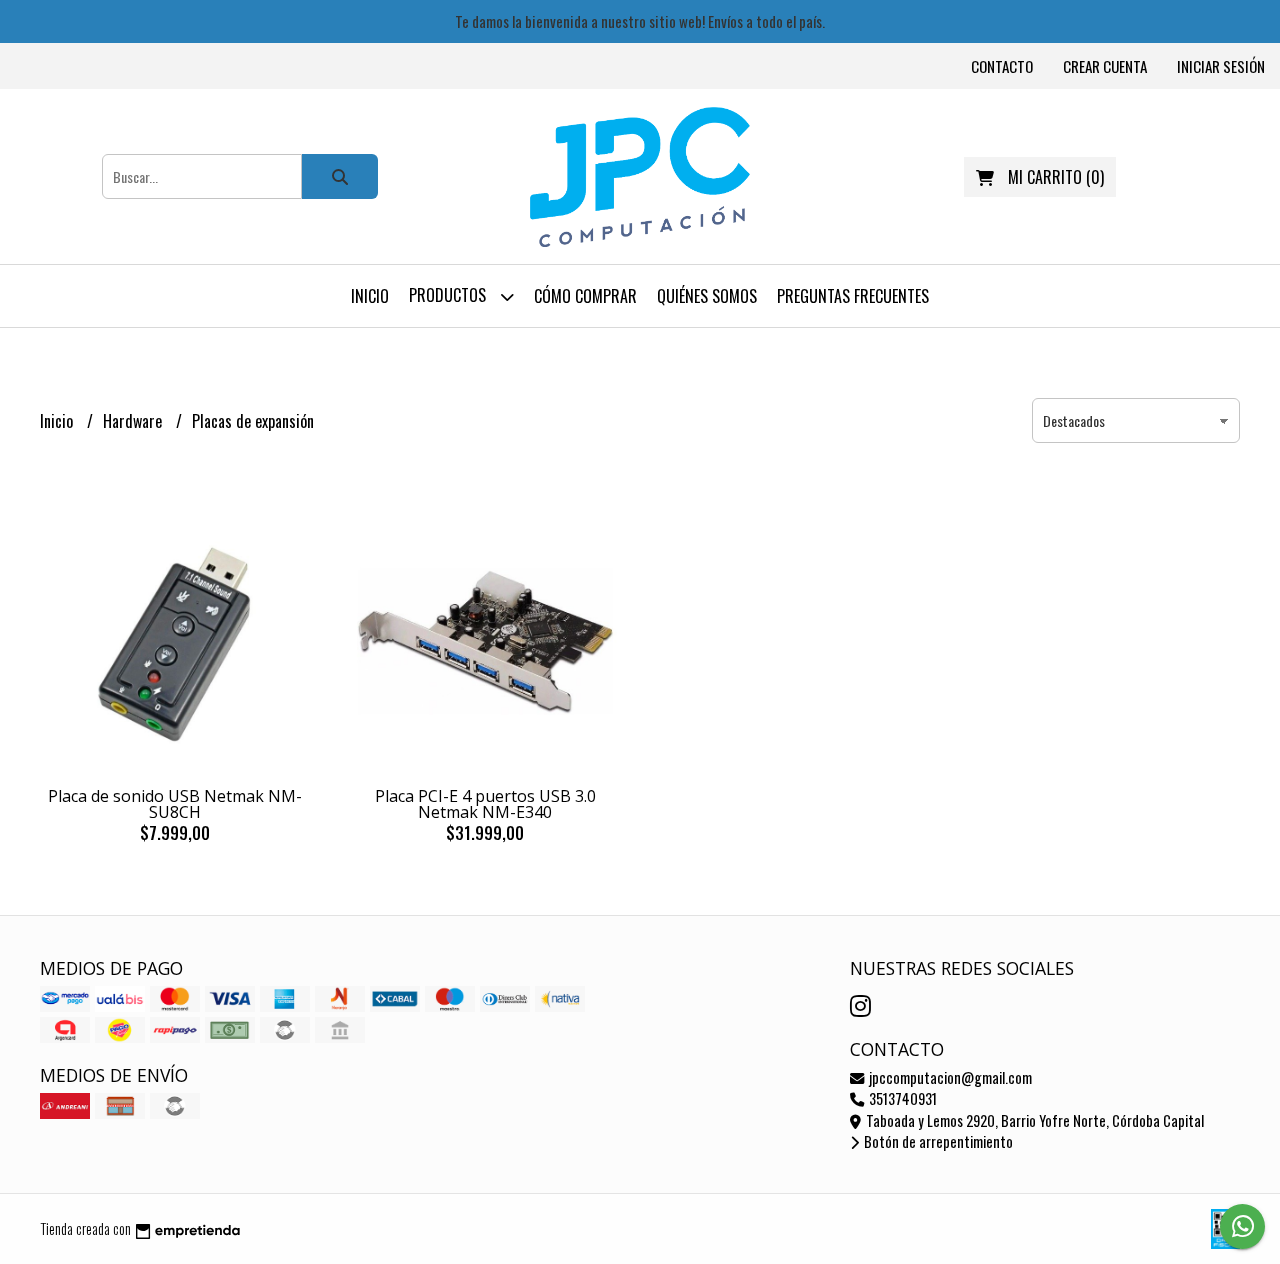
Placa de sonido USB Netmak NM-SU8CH (175, 804)
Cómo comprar (585, 296)
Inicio (370, 296)
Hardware (134, 421)
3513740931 (901, 1098)
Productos (449, 295)
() (1056, 177)
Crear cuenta (1105, 66)
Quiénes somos (707, 296)
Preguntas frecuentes (853, 296)
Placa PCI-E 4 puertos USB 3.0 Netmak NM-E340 (485, 804)
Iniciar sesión (1221, 66)
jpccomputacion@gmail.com (949, 1077)
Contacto (1002, 66)
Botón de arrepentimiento (937, 1141)
